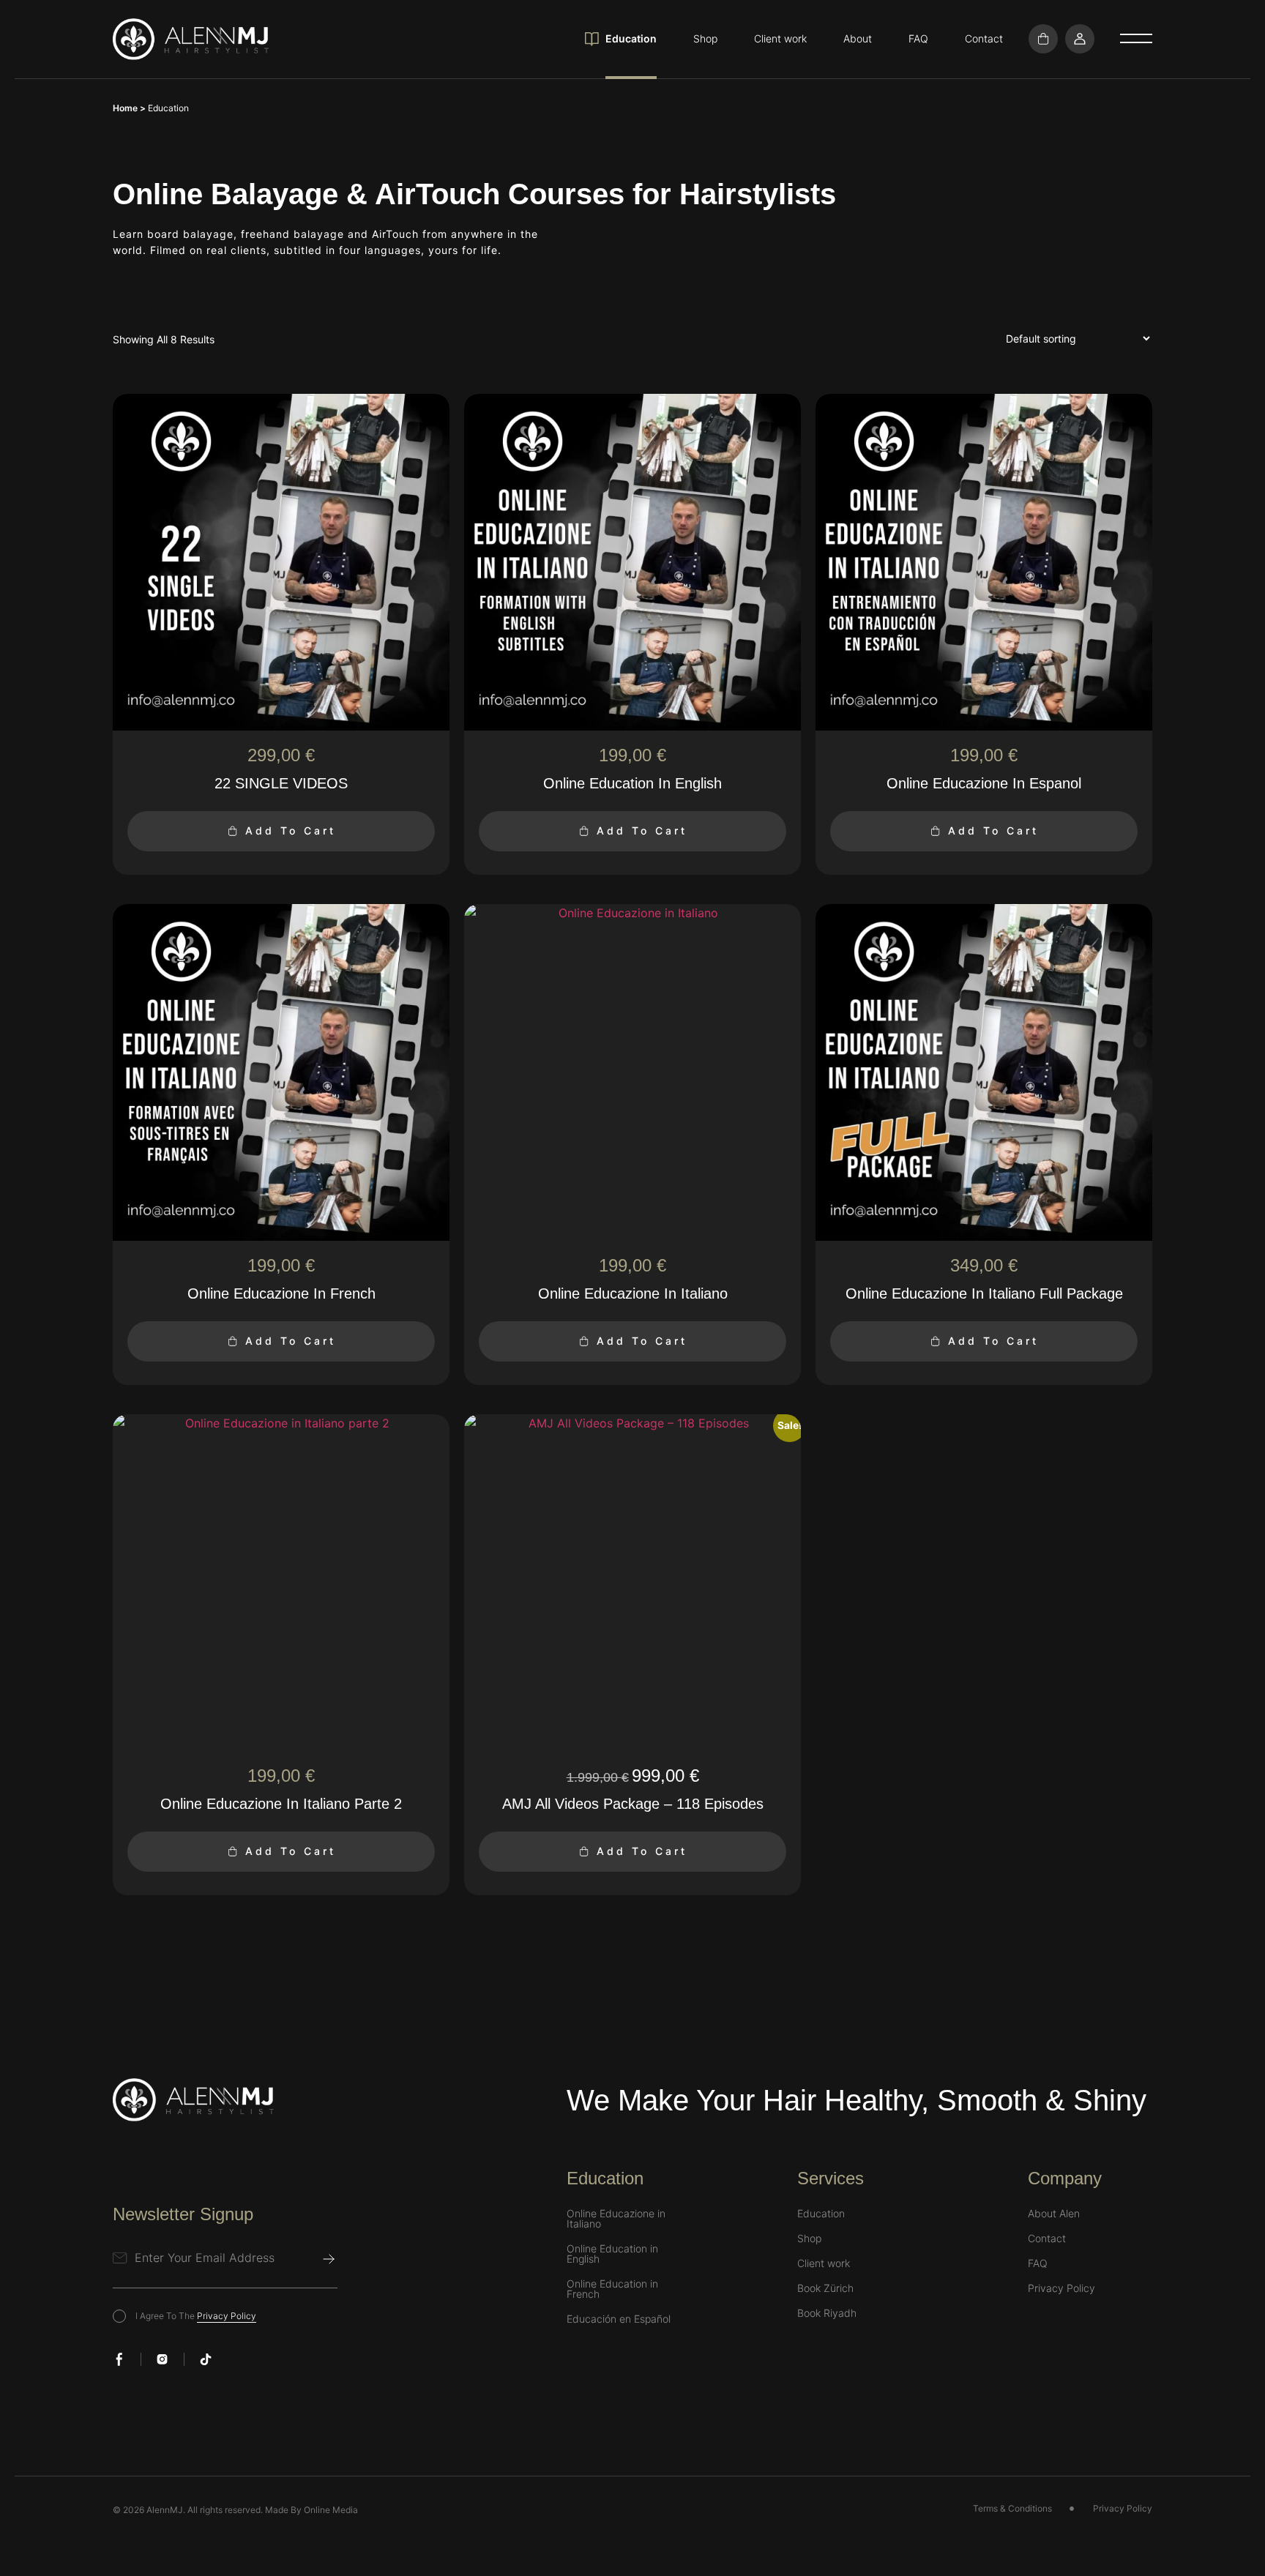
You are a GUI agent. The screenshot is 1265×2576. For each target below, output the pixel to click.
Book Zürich (825, 2288)
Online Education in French (612, 2289)
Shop (705, 38)
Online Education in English (612, 2254)
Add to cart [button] (291, 830)
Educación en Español (619, 2319)
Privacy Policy (227, 2316)
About (858, 38)
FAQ (918, 38)
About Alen (1054, 2214)
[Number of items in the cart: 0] (1043, 39)
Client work (780, 38)
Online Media (331, 2510)
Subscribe (329, 2259)
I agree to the (196, 2316)
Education (631, 38)
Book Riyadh (827, 2313)
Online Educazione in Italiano (616, 2219)
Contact (984, 38)
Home (125, 108)
